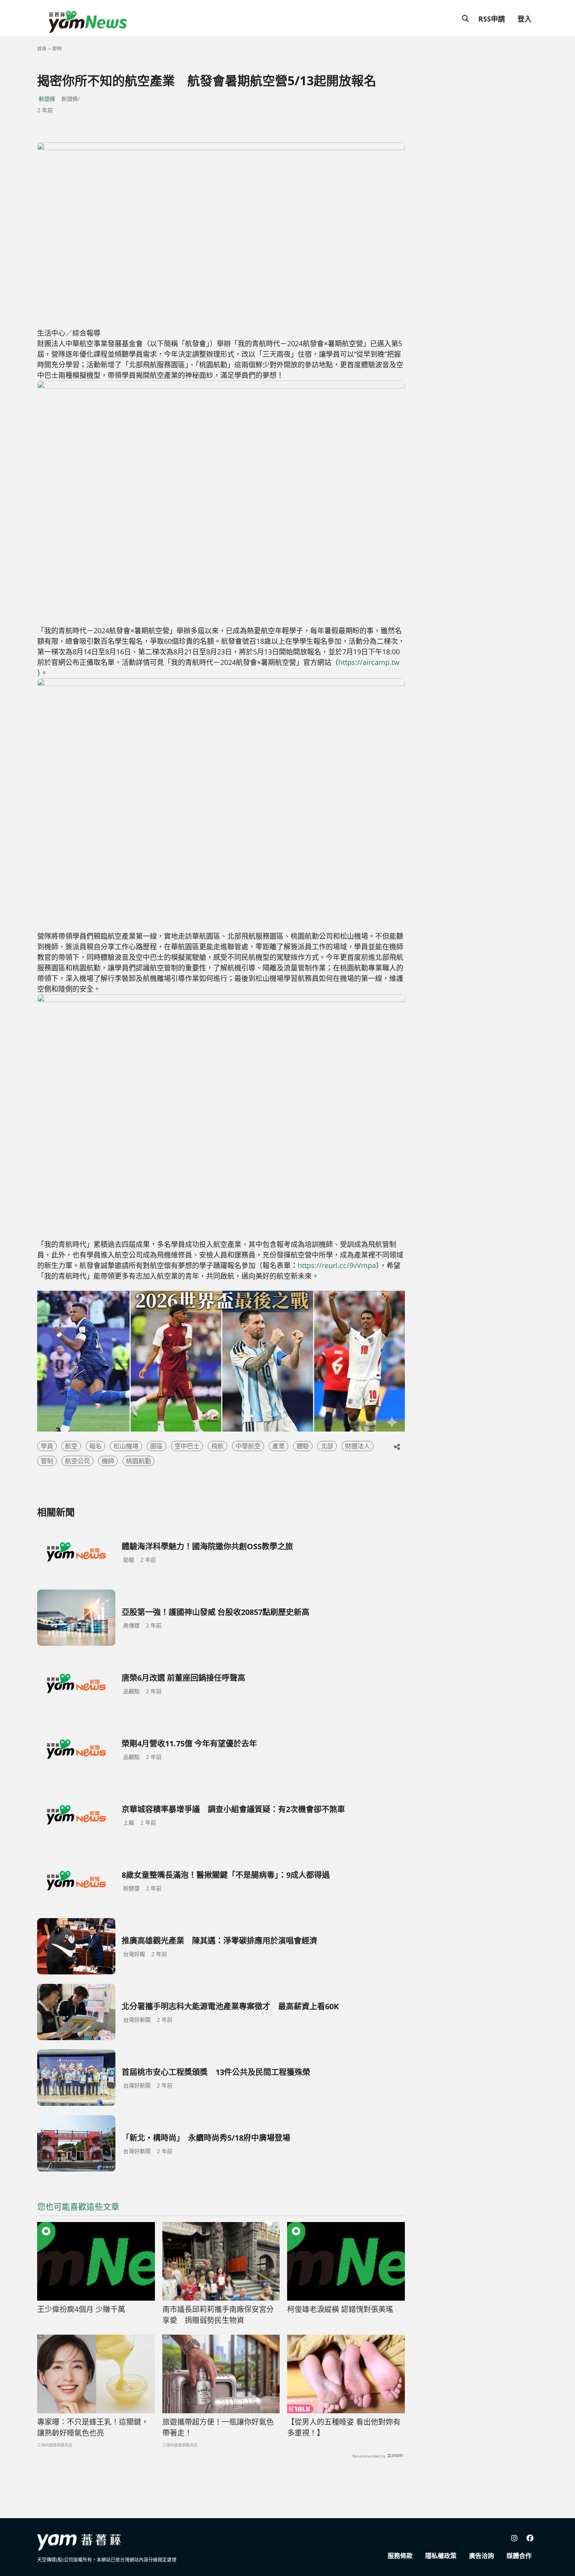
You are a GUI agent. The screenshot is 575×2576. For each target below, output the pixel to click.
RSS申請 (492, 19)
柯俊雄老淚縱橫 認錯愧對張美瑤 (340, 2309)
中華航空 (248, 1446)
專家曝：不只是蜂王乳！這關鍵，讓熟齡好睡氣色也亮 (93, 2428)
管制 (47, 1461)
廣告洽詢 (482, 2556)
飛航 (217, 1446)
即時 (57, 49)
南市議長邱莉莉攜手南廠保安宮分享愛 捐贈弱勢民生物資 (218, 2315)
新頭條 (47, 99)
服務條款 (400, 2556)
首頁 (42, 49)
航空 (71, 1446)
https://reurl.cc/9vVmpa (337, 1265)
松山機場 (126, 1446)
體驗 (303, 1446)
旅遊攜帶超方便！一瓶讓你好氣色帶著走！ (218, 2428)
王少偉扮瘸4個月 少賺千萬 (81, 2309)
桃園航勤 (138, 1461)
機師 (108, 1461)
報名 (95, 1446)
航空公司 (77, 1461)
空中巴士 (187, 1446)
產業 (279, 1446)
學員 (47, 1446)
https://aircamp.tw (369, 662)
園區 (156, 1446)
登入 (525, 19)
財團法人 (358, 1446)
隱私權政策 (441, 2556)
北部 (327, 1446)
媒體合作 (519, 2556)
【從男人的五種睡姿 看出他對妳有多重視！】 (344, 2428)
